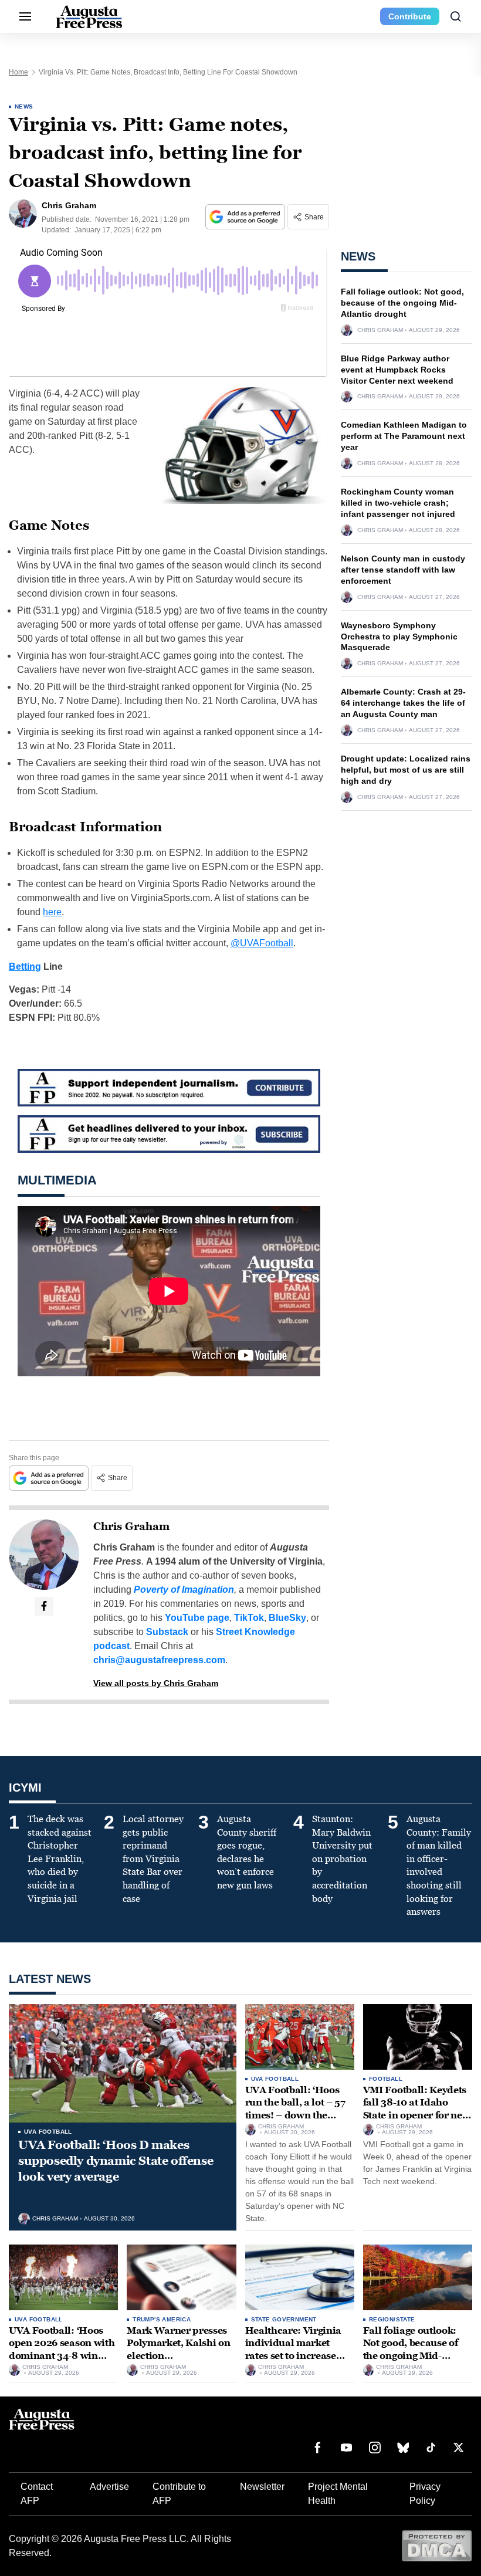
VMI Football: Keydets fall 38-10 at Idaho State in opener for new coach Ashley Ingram (417, 2109)
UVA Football (48, 2132)
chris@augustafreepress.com (159, 1660)
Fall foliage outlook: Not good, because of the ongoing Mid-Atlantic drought (402, 303)
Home (18, 72)
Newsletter (262, 2487)
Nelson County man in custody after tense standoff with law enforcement (403, 570)
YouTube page (197, 1618)
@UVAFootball (262, 943)
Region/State (392, 2319)
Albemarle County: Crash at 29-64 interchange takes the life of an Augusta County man (403, 703)
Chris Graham (131, 1526)
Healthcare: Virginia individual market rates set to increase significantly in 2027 (294, 2350)
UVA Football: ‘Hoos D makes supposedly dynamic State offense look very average (116, 2161)
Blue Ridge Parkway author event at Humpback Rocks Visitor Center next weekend (397, 370)
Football (386, 2079)
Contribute (410, 16)
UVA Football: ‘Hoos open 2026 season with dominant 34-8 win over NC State (62, 2350)
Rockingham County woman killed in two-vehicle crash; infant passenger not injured (398, 503)
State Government (284, 2319)
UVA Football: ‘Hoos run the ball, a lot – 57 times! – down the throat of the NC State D (299, 2109)
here (52, 912)
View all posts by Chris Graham (156, 1683)
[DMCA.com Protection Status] (437, 2545)
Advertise (109, 2487)
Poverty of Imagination (184, 1590)
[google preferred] (246, 217)
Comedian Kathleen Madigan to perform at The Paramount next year (404, 436)
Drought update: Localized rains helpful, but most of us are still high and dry (406, 770)
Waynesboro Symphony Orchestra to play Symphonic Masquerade (399, 637)
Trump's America (162, 2319)
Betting (25, 967)
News (24, 106)
